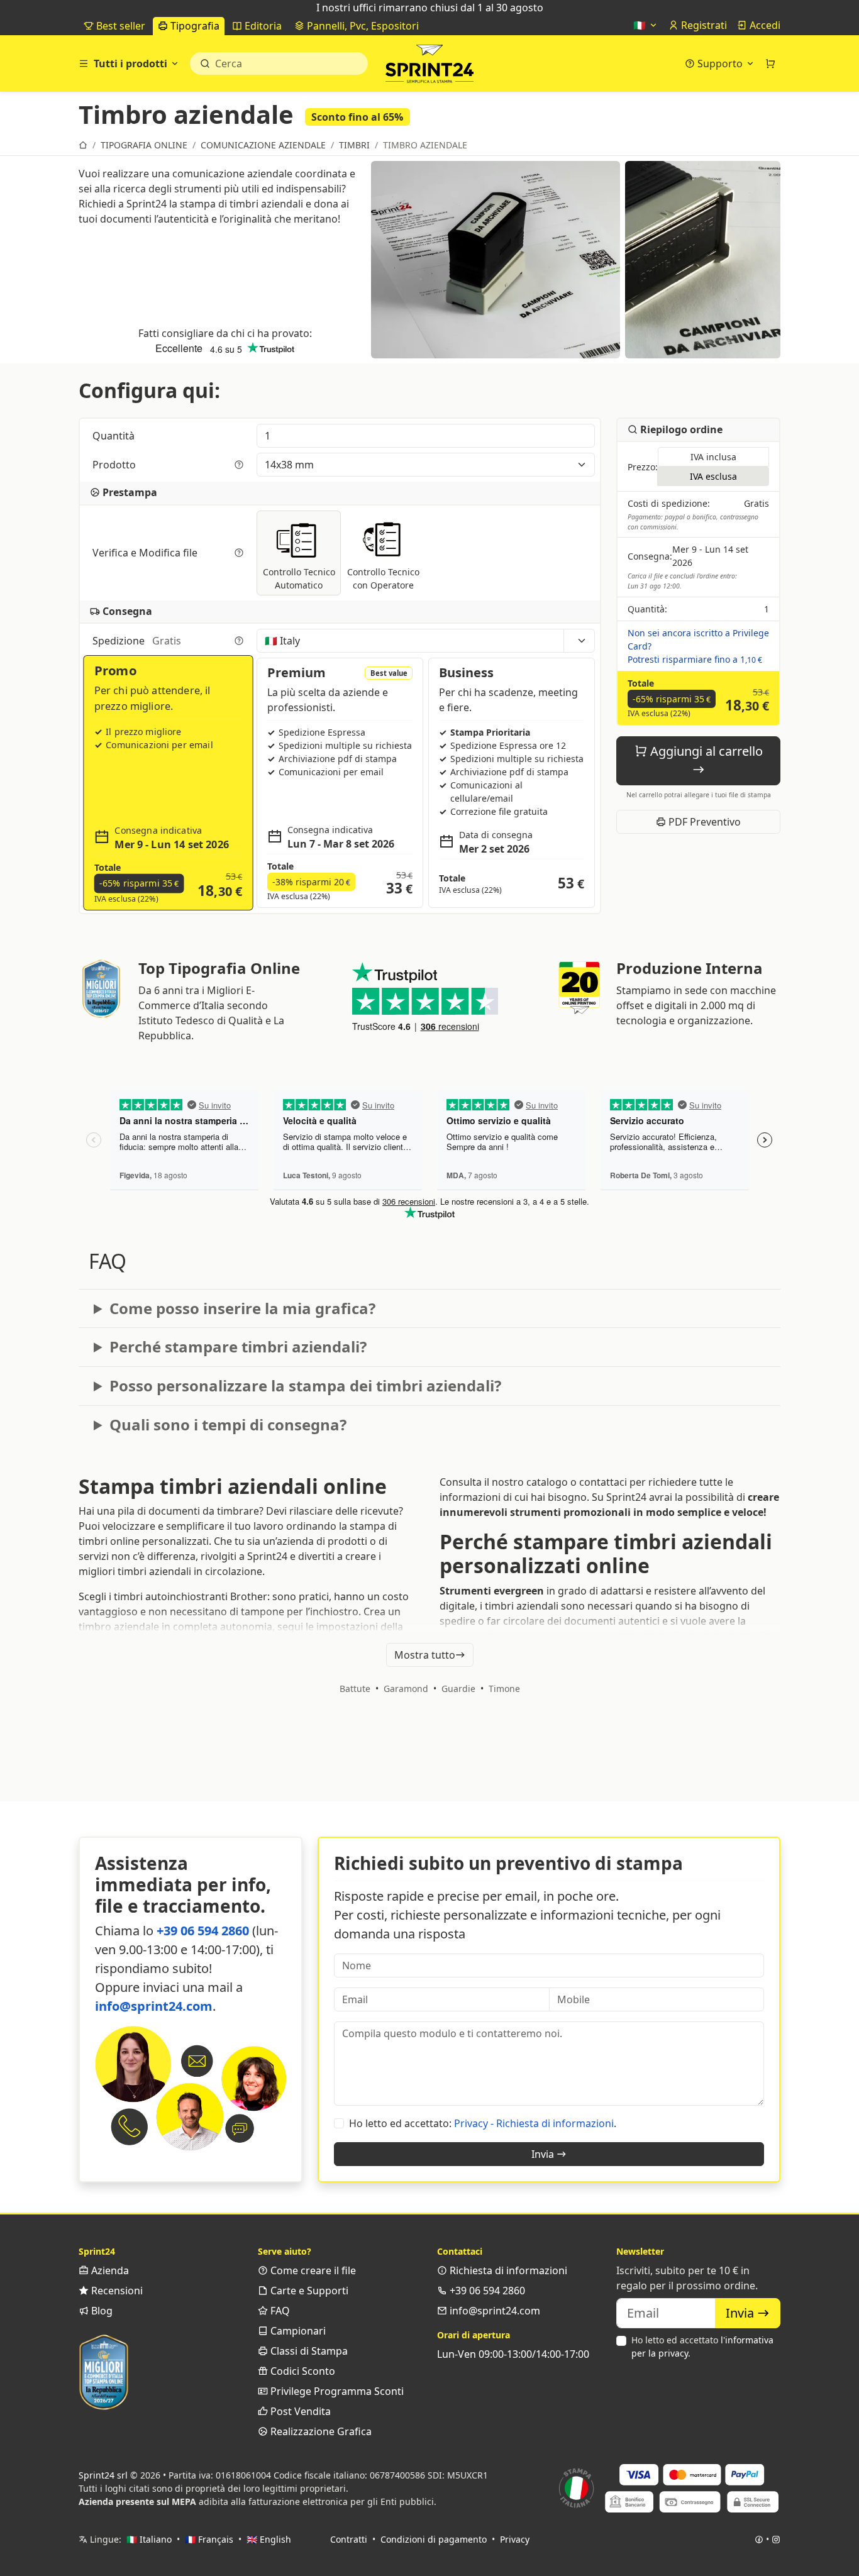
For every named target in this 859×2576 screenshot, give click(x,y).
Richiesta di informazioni (507, 2270)
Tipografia (194, 26)
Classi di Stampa (308, 2351)
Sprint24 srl (103, 2475)
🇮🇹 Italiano (149, 2539)
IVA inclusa (713, 457)
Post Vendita (299, 2411)
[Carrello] (770, 64)
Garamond (406, 1689)
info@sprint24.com (154, 2006)
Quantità (115, 436)
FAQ (279, 2311)
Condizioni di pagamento (434, 2539)
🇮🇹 (641, 25)
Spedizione (137, 641)
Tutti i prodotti (130, 64)
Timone (504, 1689)
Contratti (349, 2539)
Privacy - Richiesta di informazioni (534, 2123)
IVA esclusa (713, 477)
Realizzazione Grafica (320, 2431)
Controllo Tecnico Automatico (299, 578)
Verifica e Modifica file (146, 553)
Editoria (262, 26)
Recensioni (116, 2291)
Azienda (109, 2270)
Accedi (764, 25)
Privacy (515, 2539)
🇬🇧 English (269, 2539)
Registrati (703, 25)
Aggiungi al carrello (705, 751)
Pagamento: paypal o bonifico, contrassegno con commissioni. (693, 522)
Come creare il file (312, 2270)
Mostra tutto (425, 1655)
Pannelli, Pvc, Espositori (362, 26)
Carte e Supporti (308, 2291)
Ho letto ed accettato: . (483, 2123)
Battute (355, 1689)
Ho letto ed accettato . (702, 2347)
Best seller (119, 26)
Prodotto (115, 465)
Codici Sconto (302, 2371)
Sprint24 (429, 67)
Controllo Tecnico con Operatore (383, 578)
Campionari (297, 2331)
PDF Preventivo (703, 822)
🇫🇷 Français (209, 2539)
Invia (544, 2154)
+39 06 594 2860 (203, 1931)
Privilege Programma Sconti (336, 2391)
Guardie (458, 1689)
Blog (101, 2311)
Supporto (720, 64)
